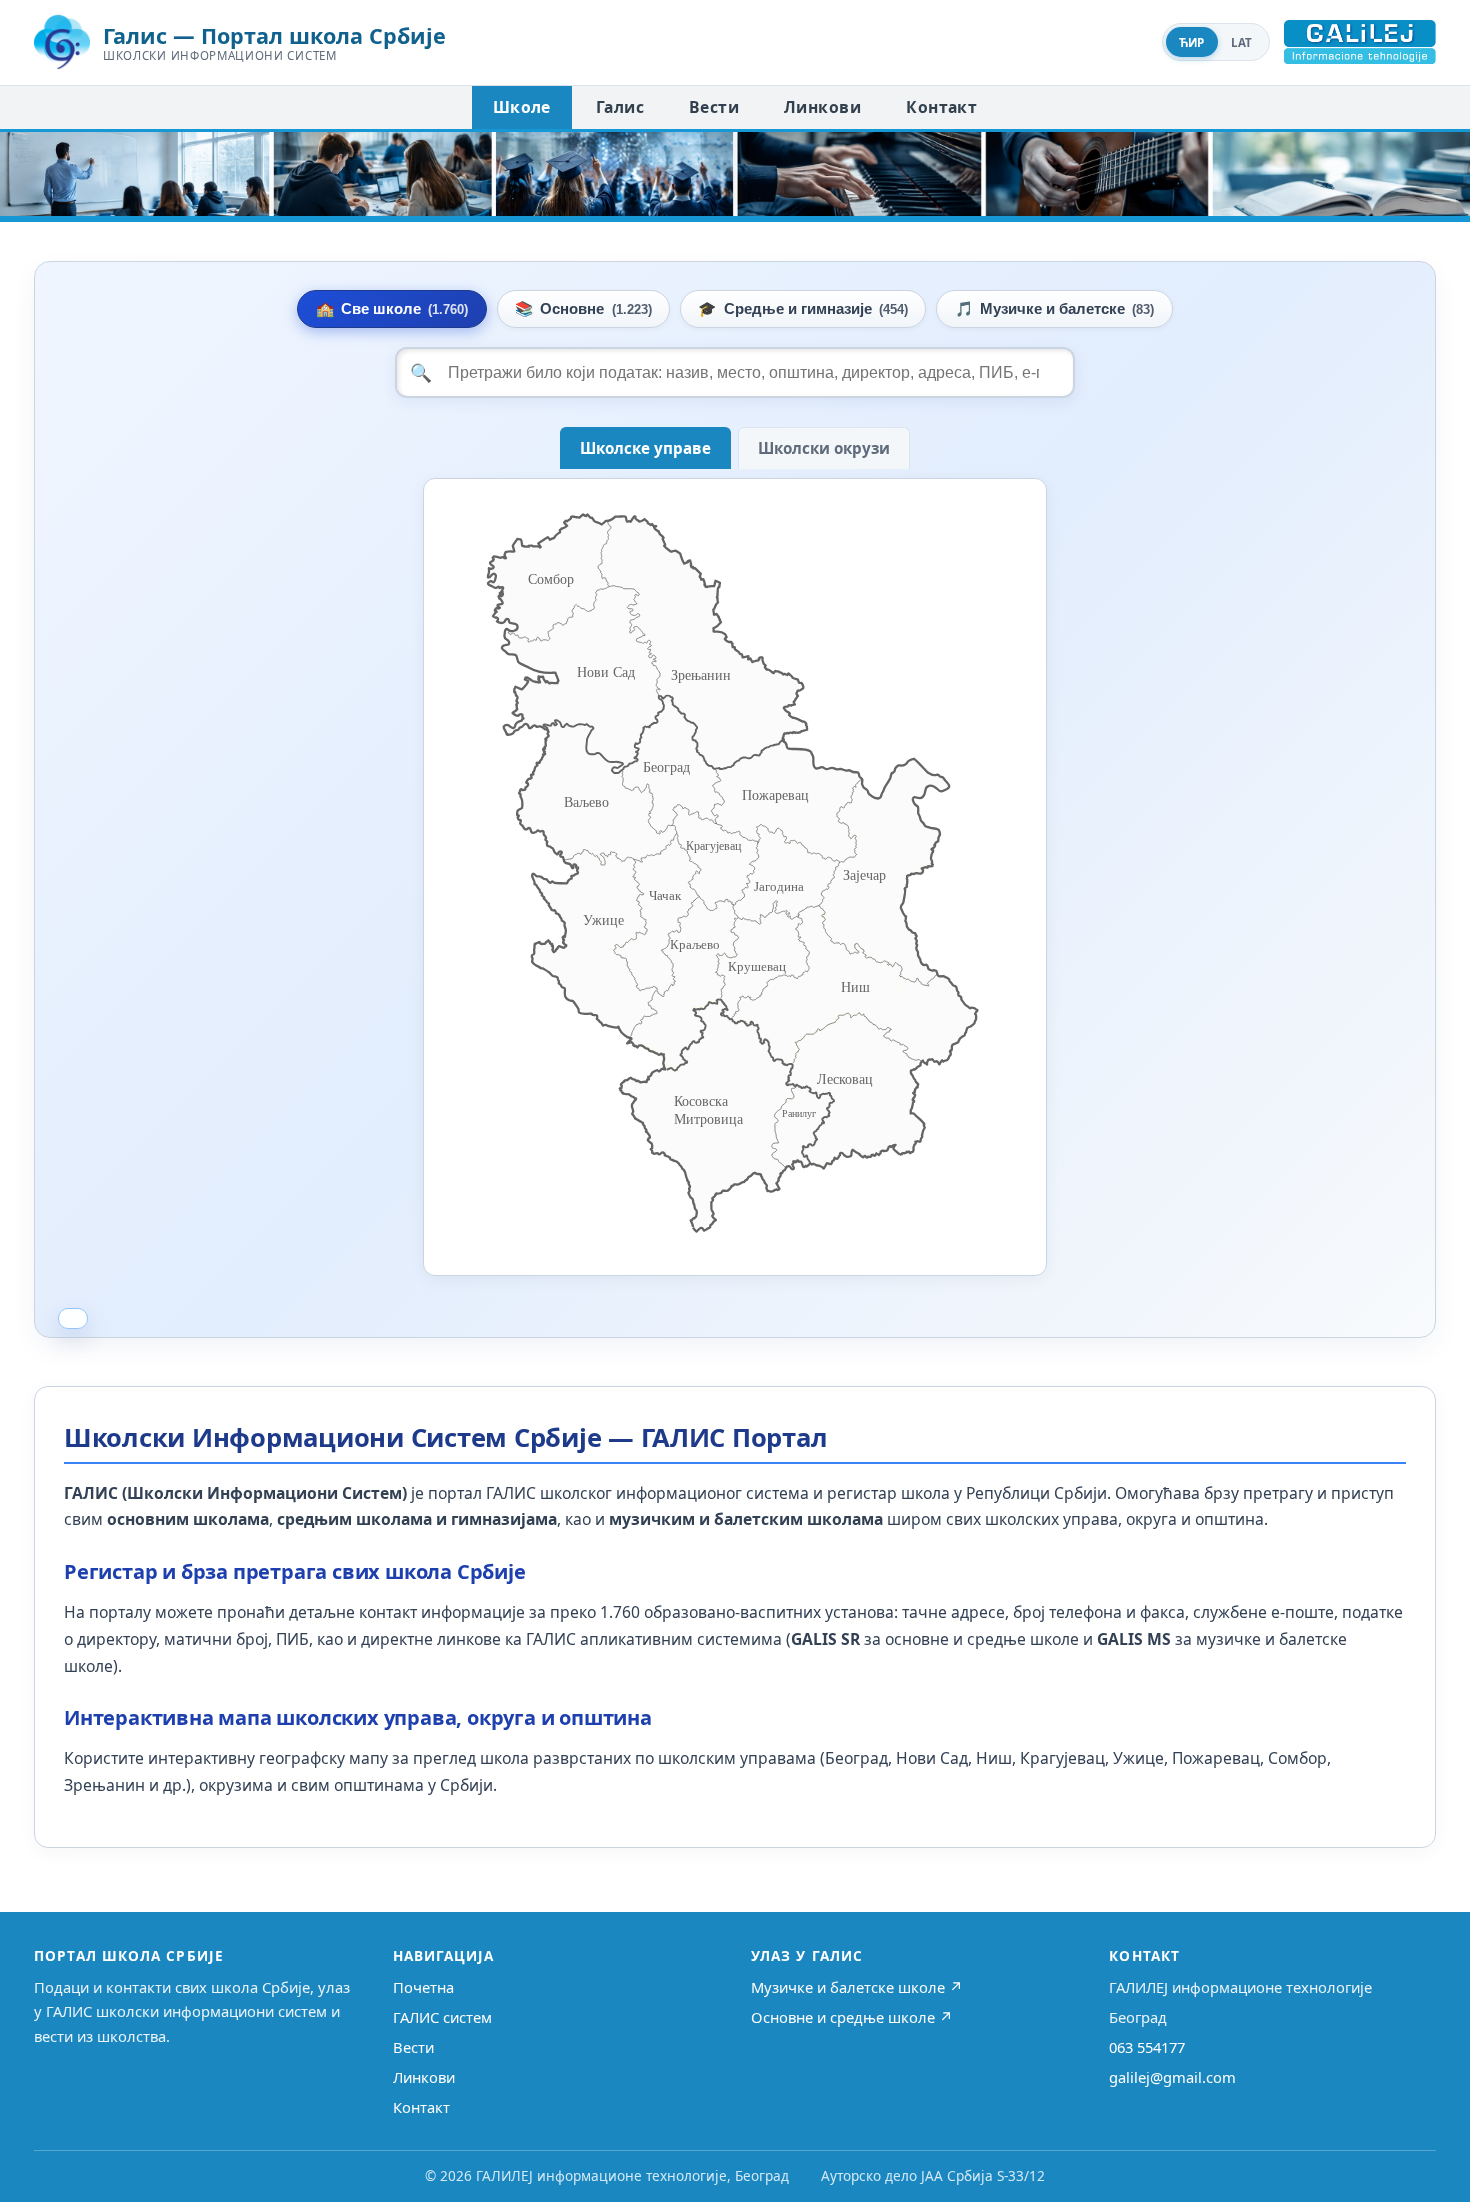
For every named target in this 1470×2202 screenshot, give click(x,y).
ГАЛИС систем (442, 2017)
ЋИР (1192, 42)
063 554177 (1147, 2047)
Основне (583, 309)
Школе (522, 107)
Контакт (941, 107)
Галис (620, 107)
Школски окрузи (824, 448)
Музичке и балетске (1054, 309)
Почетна (423, 1987)
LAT (1242, 42)
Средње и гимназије (802, 309)
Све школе (392, 309)
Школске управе (645, 448)
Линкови (822, 107)
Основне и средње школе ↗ (852, 2017)
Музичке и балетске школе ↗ (857, 1987)
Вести (714, 107)
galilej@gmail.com (1172, 2077)
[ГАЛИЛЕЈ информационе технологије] (1360, 42)
